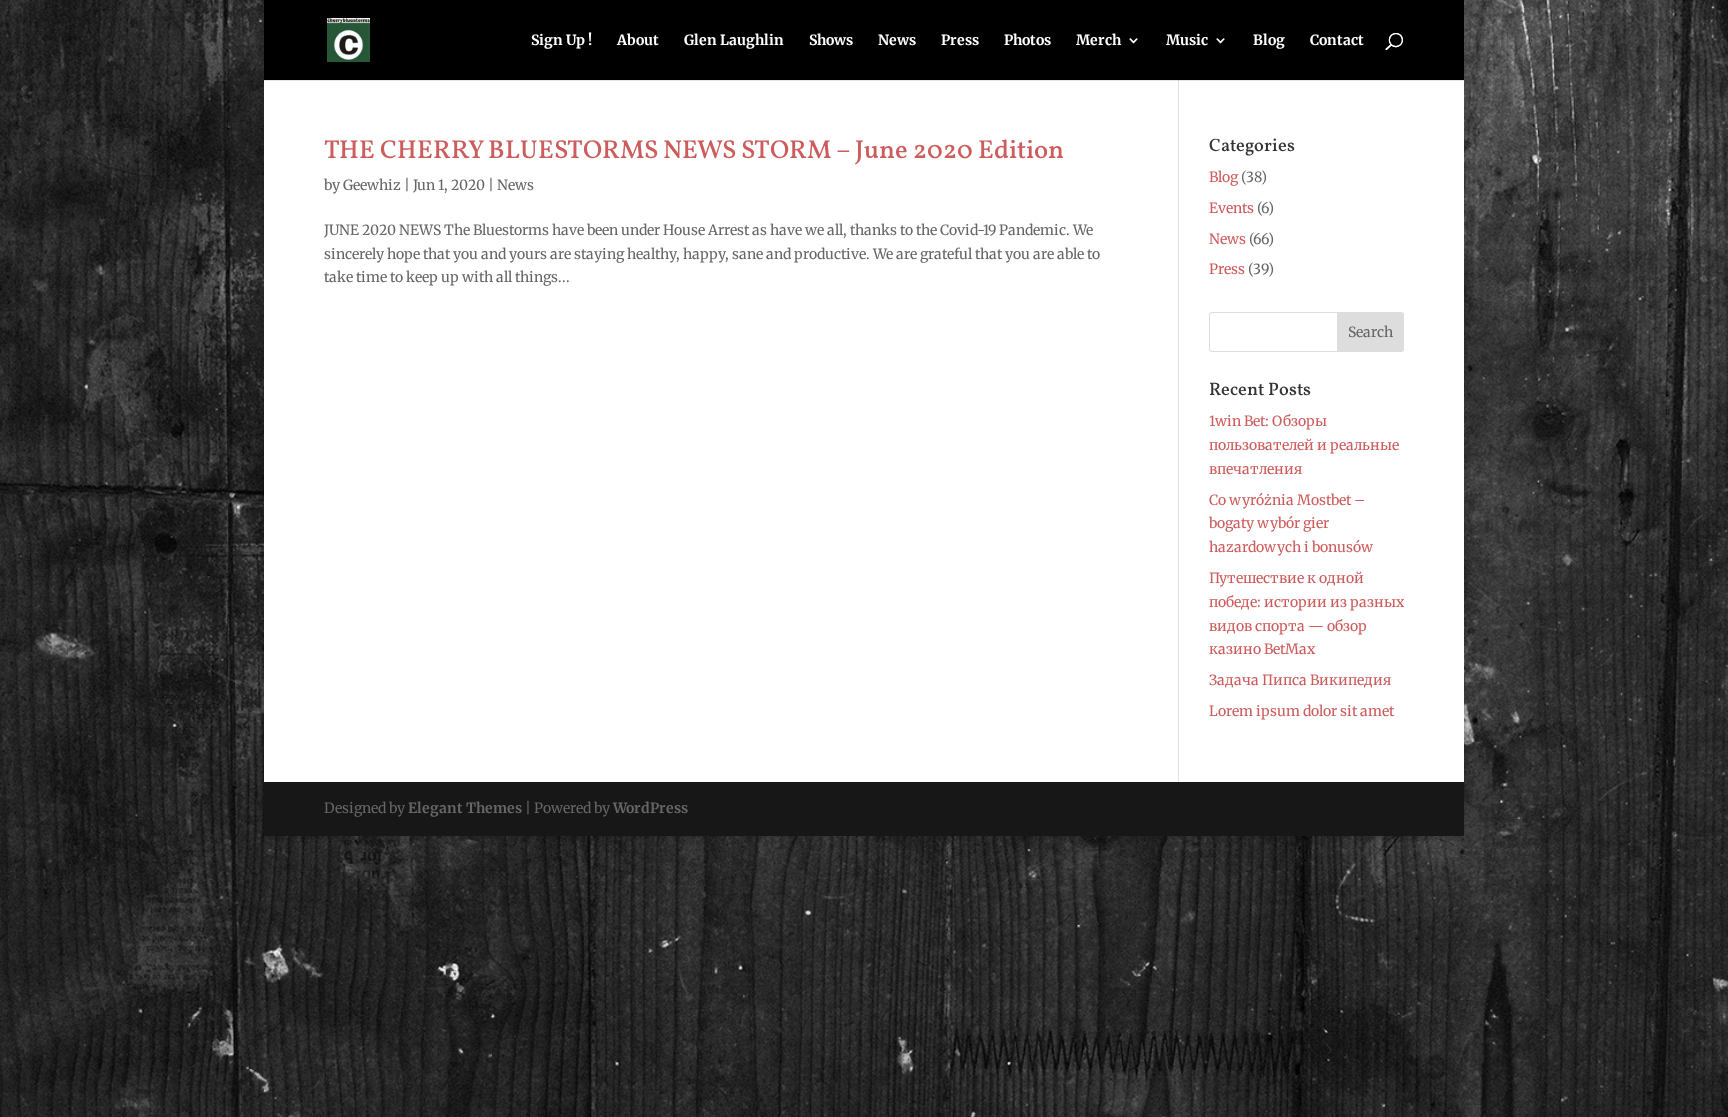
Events (1231, 208)
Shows (831, 41)
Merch (1098, 41)
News (897, 41)
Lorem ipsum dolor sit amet (1301, 711)
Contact (1337, 41)
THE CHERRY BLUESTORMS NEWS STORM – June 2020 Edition (694, 151)
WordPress (650, 808)
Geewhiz (372, 185)
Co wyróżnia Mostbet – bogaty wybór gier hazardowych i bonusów (1291, 524)
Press (960, 41)
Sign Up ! (561, 41)
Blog (1269, 41)
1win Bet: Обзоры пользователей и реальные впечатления (1304, 445)
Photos (1027, 41)
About (638, 41)
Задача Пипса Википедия (1300, 680)
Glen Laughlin (734, 41)
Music (1187, 41)
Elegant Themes (465, 808)
